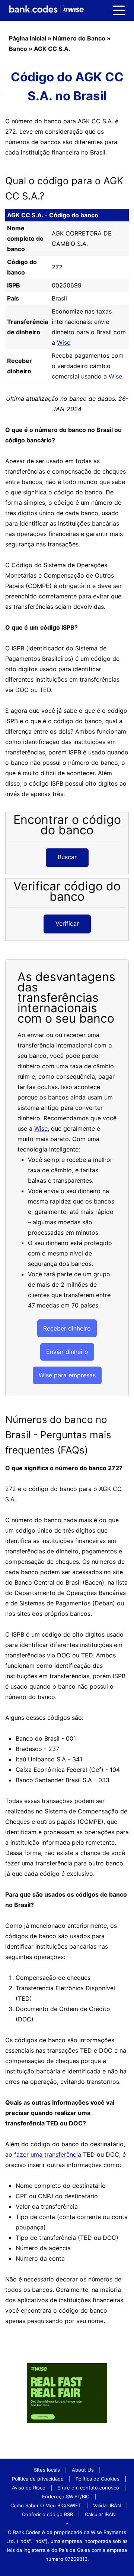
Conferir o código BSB (47, 2514)
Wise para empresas (67, 1375)
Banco (18, 49)
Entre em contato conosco (88, 2488)
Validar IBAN (107, 2505)
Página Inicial (28, 38)
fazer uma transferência (48, 2154)
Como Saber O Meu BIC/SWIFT (46, 2505)
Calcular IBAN (100, 2514)
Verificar (67, 923)
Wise (64, 342)
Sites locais (47, 2470)
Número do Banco (79, 38)
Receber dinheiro (67, 1328)
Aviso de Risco (29, 2488)
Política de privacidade (38, 2479)
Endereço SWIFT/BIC (66, 2497)
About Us (83, 2470)
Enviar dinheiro (67, 1352)
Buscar (67, 857)
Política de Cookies (98, 2479)
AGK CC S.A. (52, 49)
